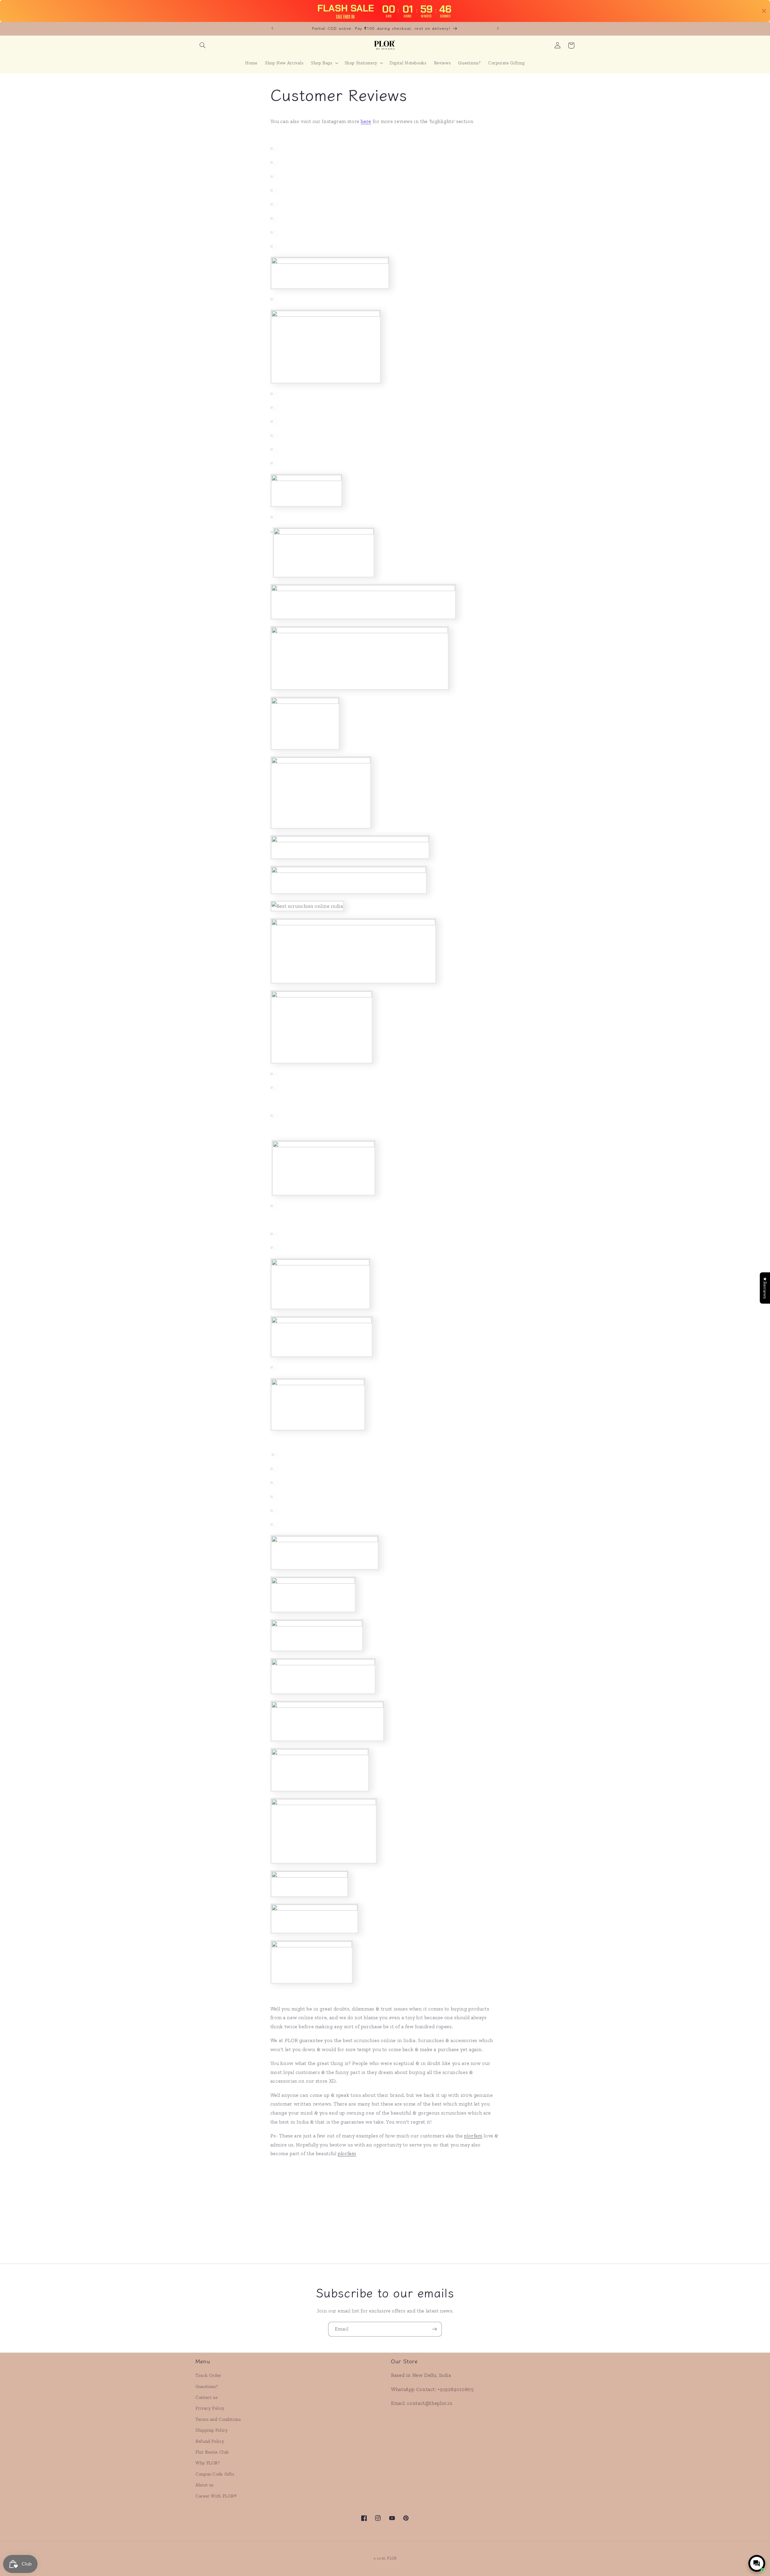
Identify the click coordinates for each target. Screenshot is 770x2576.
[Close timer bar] (764, 11)
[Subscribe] (435, 2329)
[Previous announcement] (272, 29)
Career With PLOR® (216, 2496)
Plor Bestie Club (212, 2452)
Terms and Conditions (218, 2419)
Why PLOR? (208, 2463)
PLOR (392, 2558)
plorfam (473, 2136)
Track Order (208, 2375)
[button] (202, 45)
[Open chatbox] (757, 2563)
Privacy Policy (210, 2408)
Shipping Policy (211, 2430)
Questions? (207, 2386)
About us (205, 2485)
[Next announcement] (498, 29)
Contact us (206, 2397)
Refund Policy (210, 2441)
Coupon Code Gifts (215, 2474)
